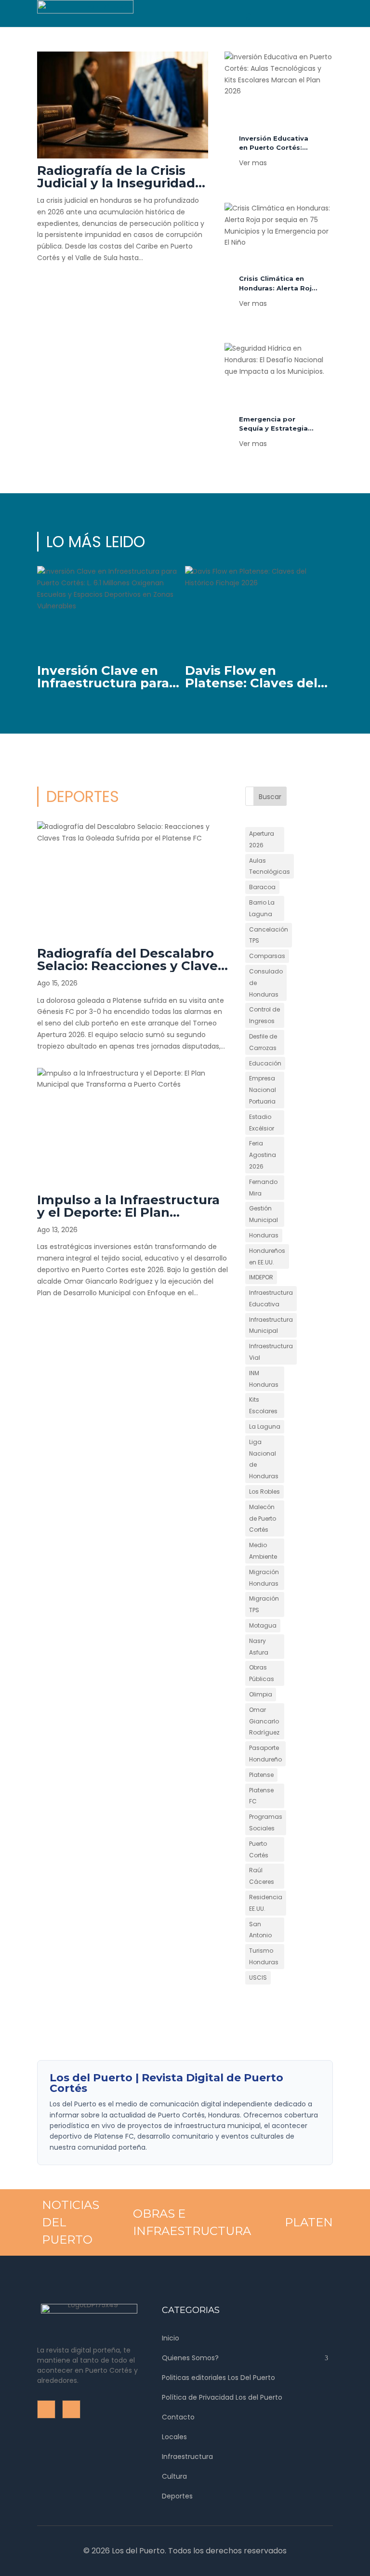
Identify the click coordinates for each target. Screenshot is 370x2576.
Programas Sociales (266, 1822)
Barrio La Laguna (262, 908)
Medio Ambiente (263, 1551)
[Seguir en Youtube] (299, 8)
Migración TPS (264, 1604)
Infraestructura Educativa (271, 1298)
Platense (261, 1775)
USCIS (258, 1978)
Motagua (263, 1625)
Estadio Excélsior (262, 1123)
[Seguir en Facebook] (279, 8)
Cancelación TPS (269, 935)
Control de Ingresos (264, 1015)
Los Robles (264, 1492)
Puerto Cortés (259, 1849)
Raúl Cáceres (262, 1876)
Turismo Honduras (264, 1956)
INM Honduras (264, 1379)
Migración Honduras (264, 1578)
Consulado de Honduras (266, 983)
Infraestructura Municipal (271, 1325)
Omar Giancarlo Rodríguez (264, 1721)
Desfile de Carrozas (263, 1042)
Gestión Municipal (264, 1214)
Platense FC (261, 1796)
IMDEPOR (261, 1277)
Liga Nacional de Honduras (264, 1459)
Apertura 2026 (262, 839)
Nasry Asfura (259, 1647)
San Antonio (260, 1930)
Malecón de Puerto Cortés (263, 1518)
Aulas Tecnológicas (270, 866)
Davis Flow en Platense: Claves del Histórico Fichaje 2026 (258, 683)
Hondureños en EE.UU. (267, 1256)
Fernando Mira (263, 1188)
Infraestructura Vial (271, 1352)
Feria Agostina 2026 (263, 1155)
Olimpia (261, 1694)
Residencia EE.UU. (266, 1903)
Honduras (264, 1235)
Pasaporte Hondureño (265, 1754)
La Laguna (265, 1426)
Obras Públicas (262, 1673)
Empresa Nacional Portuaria (263, 1090)
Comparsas (267, 956)
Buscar (270, 797)
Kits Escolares (263, 1405)
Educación (265, 1063)
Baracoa (262, 887)
